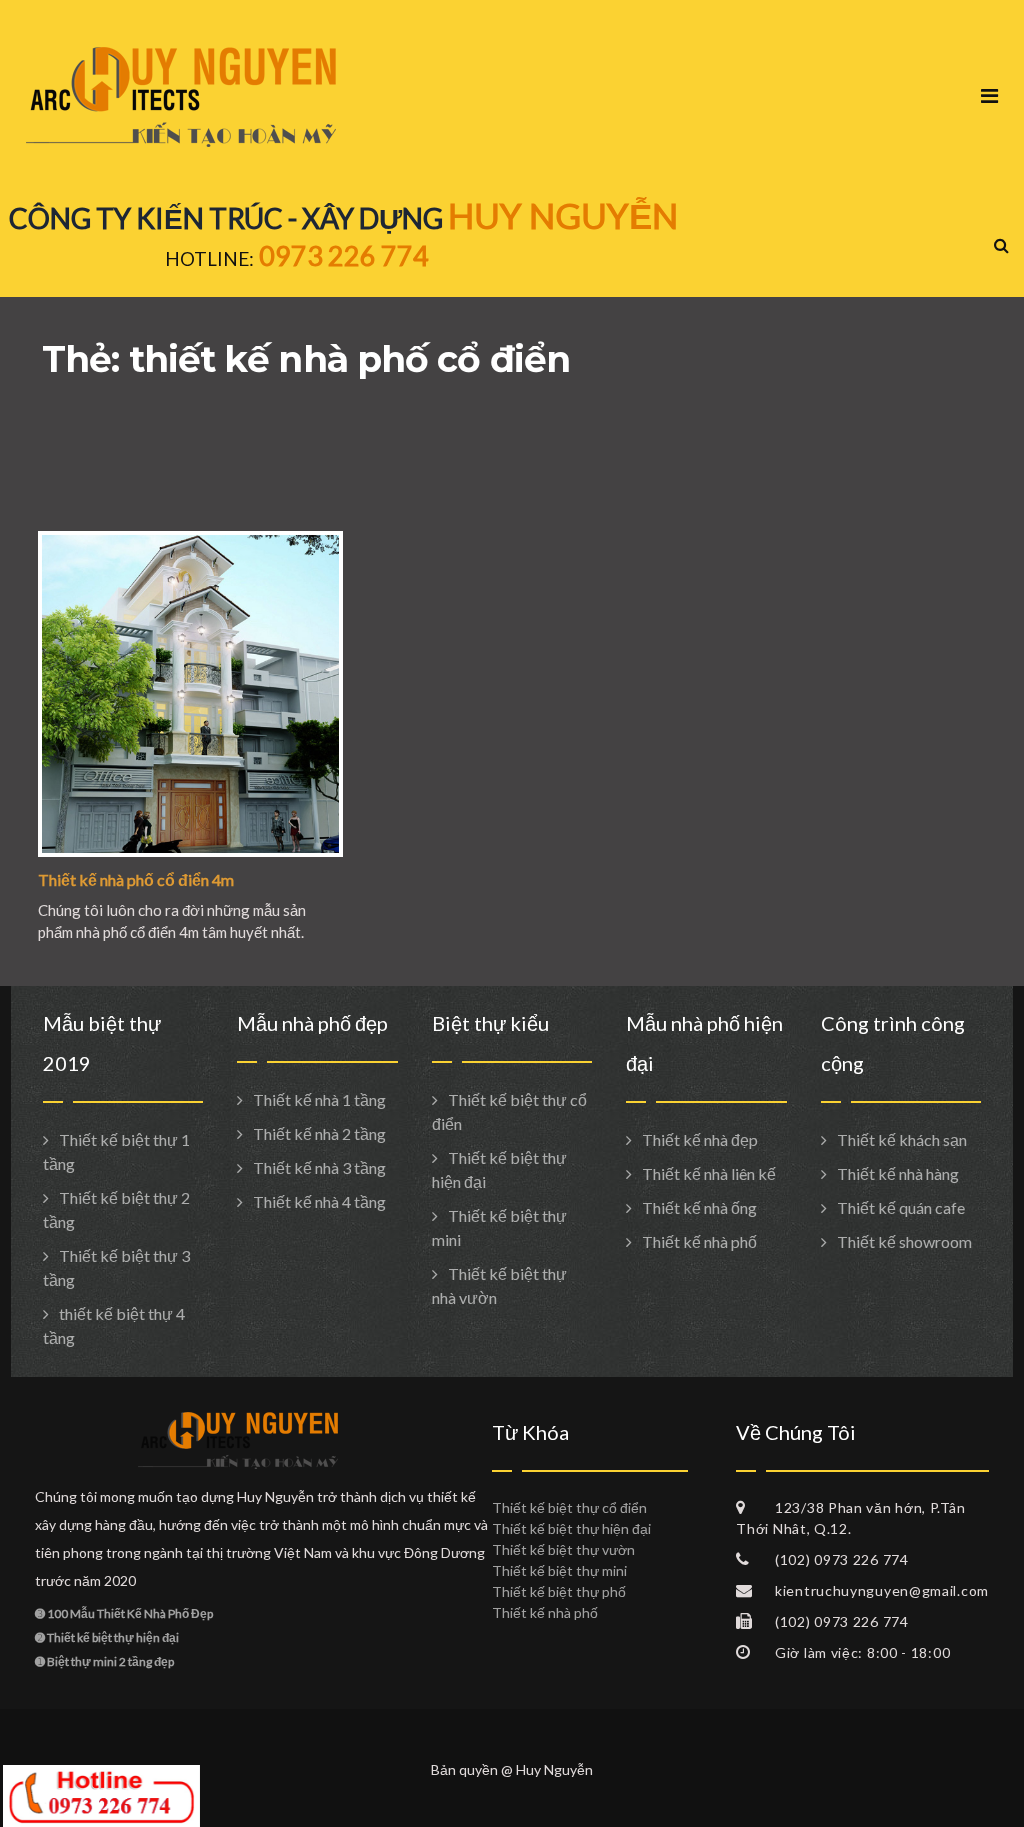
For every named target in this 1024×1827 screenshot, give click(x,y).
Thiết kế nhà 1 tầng (319, 1099)
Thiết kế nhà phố (699, 1241)
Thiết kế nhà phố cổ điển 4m (136, 879)
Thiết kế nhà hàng (898, 1173)
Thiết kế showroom (904, 1241)
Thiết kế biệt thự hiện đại (571, 1528)
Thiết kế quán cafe (901, 1207)
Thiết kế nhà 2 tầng (319, 1133)
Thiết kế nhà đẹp (700, 1139)
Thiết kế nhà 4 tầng (319, 1201)
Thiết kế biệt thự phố (559, 1591)
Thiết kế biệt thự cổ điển (569, 1507)
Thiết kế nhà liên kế (709, 1173)
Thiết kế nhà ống (699, 1207)
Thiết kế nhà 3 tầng (319, 1167)
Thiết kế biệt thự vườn (563, 1549)
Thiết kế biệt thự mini (559, 1570)
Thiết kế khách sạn (902, 1139)
